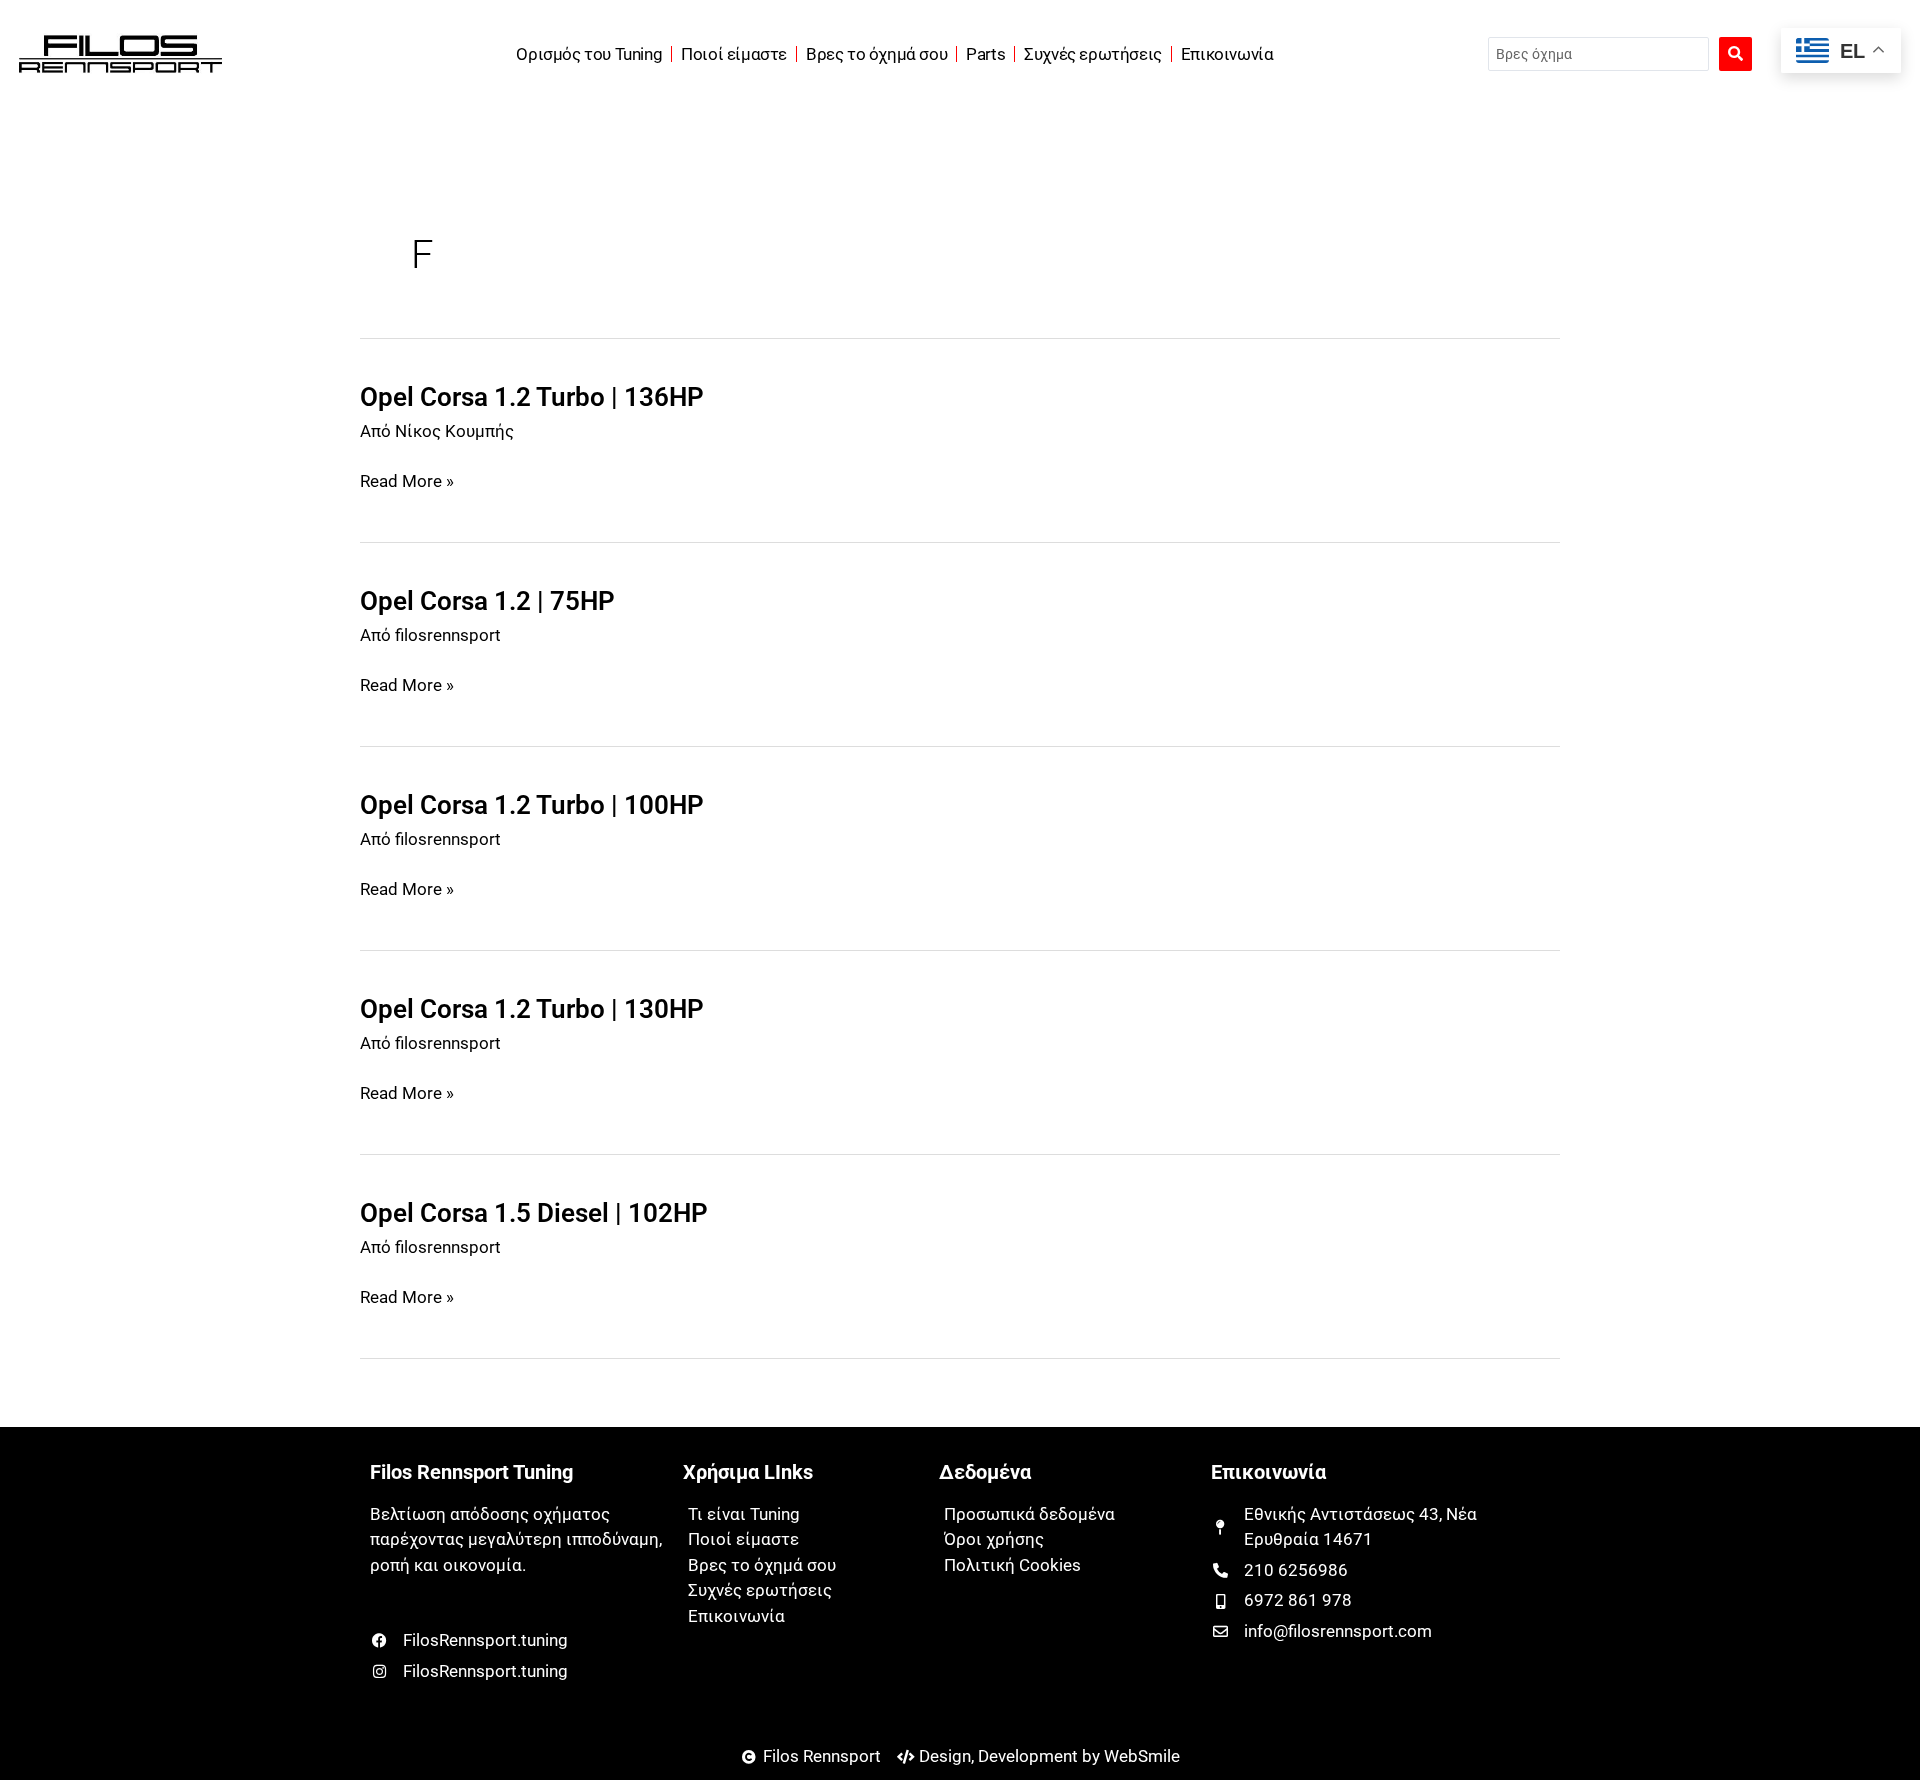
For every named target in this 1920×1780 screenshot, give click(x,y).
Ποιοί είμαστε (734, 54)
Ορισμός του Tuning (589, 54)
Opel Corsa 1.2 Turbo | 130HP (532, 1009)
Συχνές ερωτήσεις (1093, 54)
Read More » (407, 482)
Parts (985, 54)
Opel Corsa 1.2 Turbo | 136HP (532, 397)
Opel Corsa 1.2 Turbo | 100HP (532, 805)
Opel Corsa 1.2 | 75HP (487, 601)
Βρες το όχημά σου (876, 54)
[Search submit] (1735, 54)
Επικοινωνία (1227, 54)
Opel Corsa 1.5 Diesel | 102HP (534, 1213)
